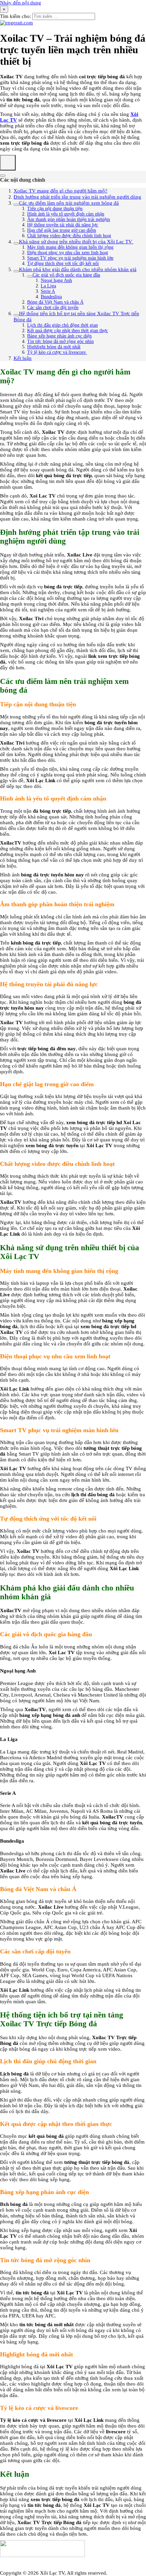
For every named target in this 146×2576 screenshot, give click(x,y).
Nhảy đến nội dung (21, 3)
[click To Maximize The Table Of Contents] (8, 163)
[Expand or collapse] (3, 176)
